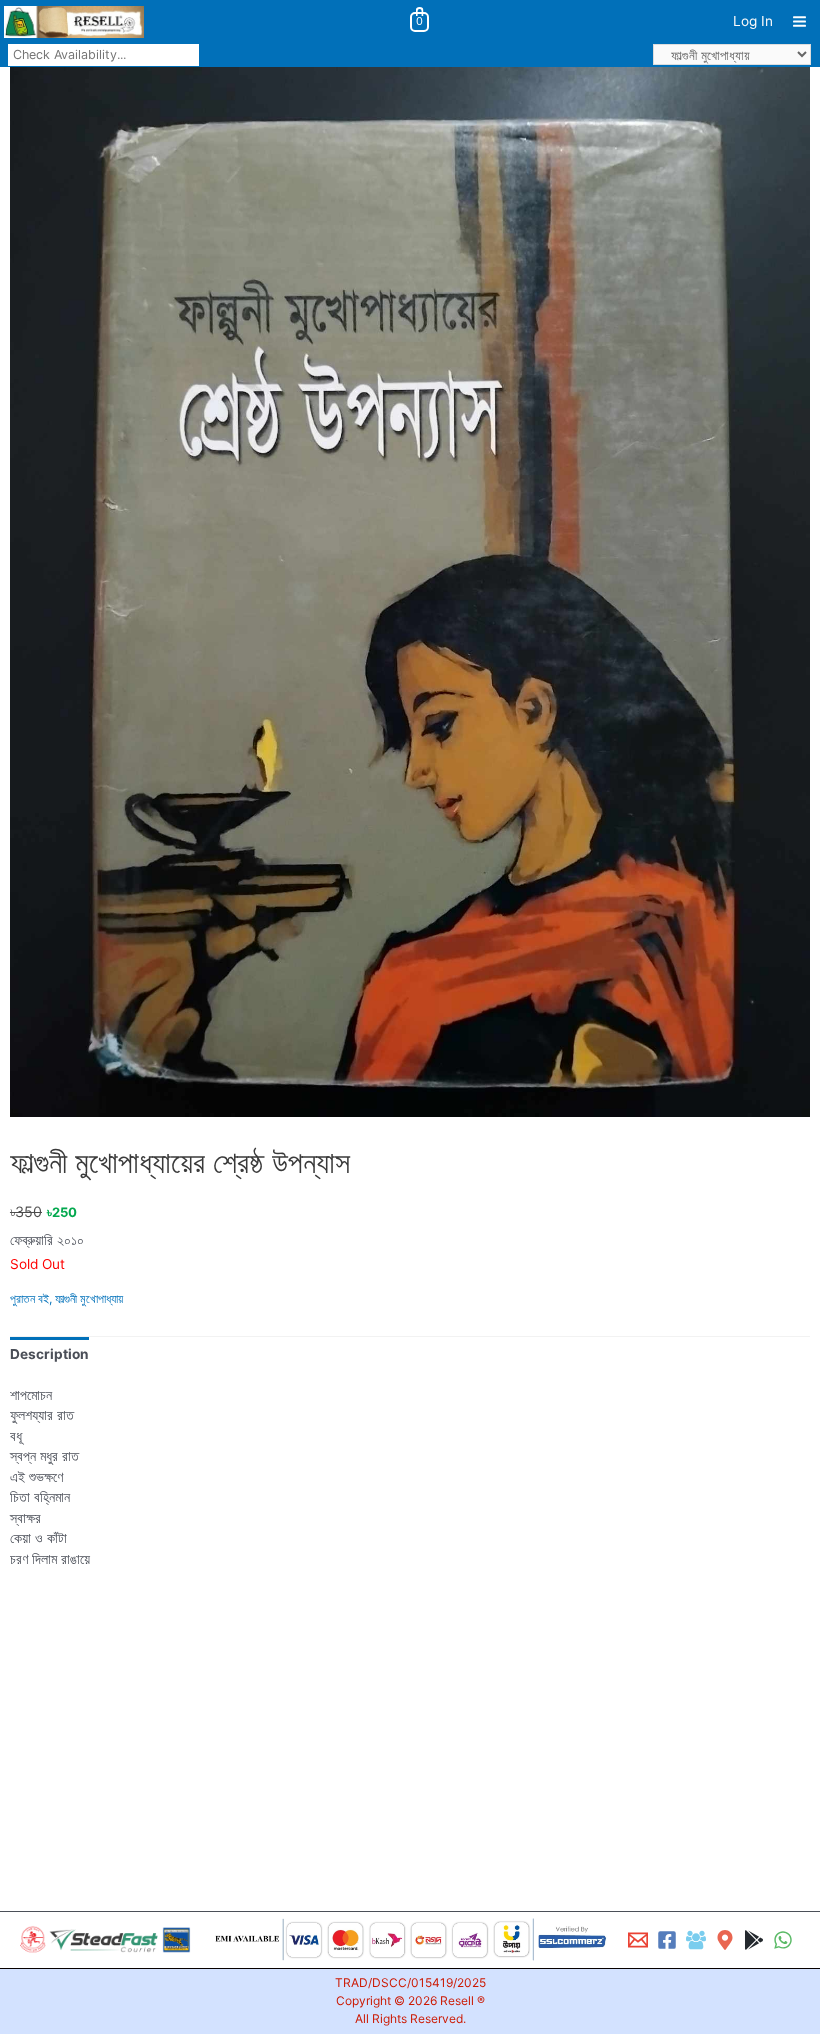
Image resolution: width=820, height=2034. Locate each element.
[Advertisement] (410, 1713)
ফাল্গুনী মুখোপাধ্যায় (89, 1298)
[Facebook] (667, 1940)
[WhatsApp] (783, 1940)
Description (49, 1354)
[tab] (49, 1354)
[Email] (638, 1940)
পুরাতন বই (29, 1298)
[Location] (725, 1940)
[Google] (754, 1940)
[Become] (696, 1940)
